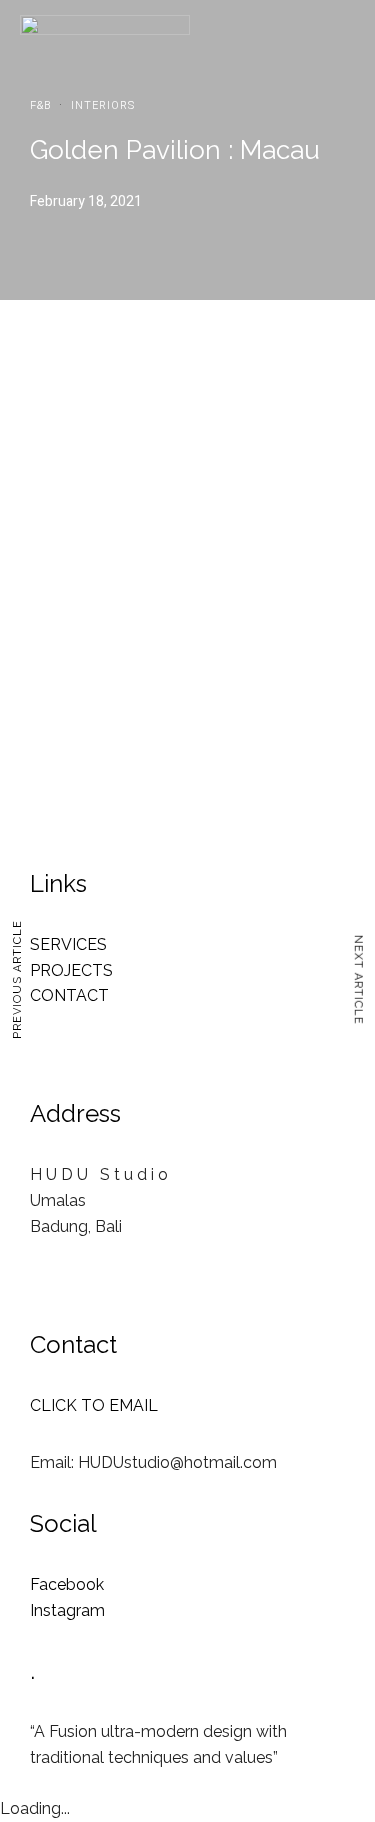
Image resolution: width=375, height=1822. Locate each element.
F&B (40, 105)
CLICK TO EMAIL (94, 1405)
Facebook (67, 1584)
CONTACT (69, 995)
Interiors (103, 105)
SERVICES (68, 944)
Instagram (67, 1610)
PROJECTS (71, 970)
